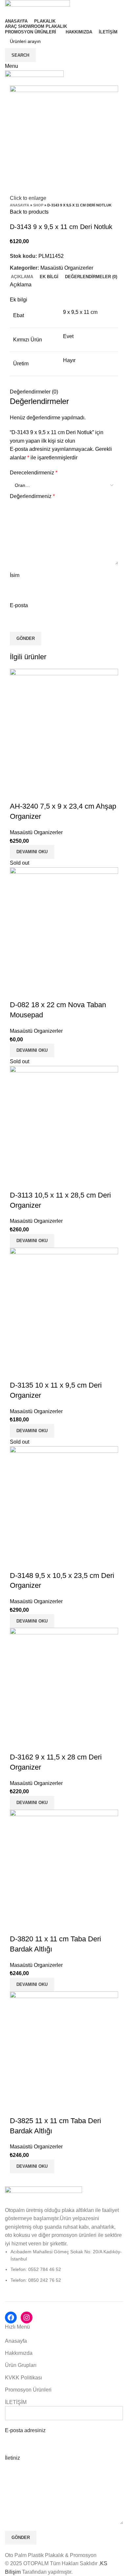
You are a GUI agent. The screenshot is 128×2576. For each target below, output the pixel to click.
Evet (68, 336)
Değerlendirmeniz (32, 496)
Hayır (69, 360)
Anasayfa (20, 205)
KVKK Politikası (23, 2378)
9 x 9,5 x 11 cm (80, 312)
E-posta (19, 605)
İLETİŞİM (16, 2402)
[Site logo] (37, 8)
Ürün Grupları (21, 2365)
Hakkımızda (19, 2353)
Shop (38, 205)
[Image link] (43, 2196)
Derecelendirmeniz (34, 473)
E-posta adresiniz (25, 2430)
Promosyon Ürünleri (28, 2390)
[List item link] (64, 2266)
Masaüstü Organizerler (67, 268)
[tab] (22, 277)
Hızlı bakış (18, 793)
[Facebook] (11, 2317)
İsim (15, 575)
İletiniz (12, 2458)
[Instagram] (27, 2317)
